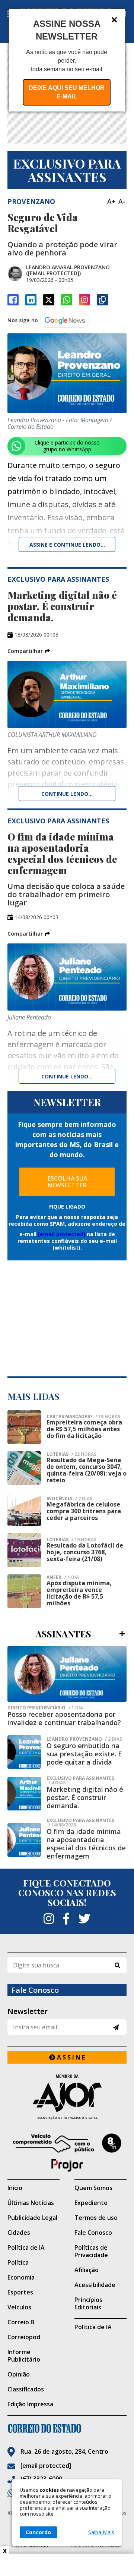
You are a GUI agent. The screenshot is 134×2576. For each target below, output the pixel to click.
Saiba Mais (101, 2532)
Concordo (38, 2532)
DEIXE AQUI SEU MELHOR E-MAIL (67, 92)
